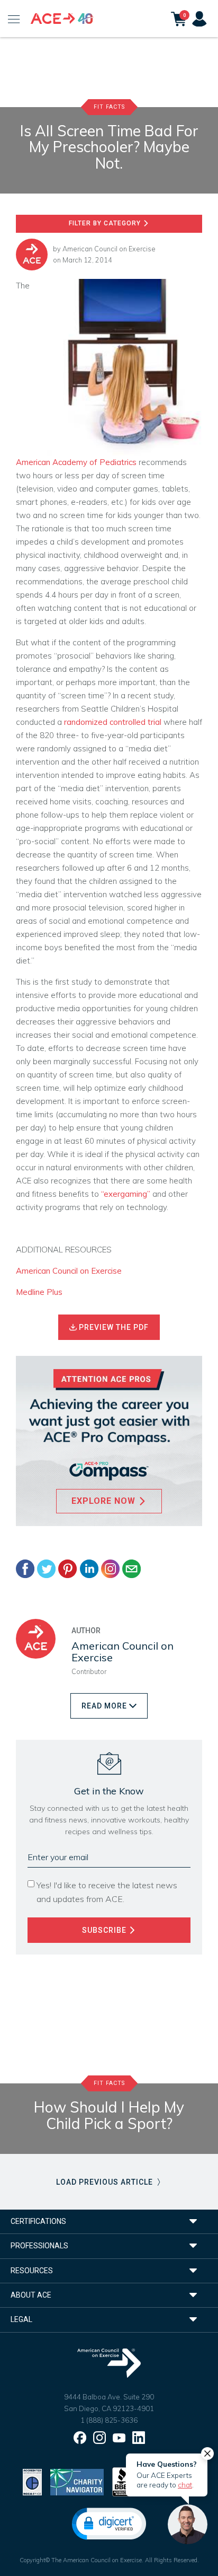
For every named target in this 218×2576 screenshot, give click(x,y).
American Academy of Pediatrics (76, 462)
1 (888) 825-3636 (109, 2420)
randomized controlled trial (113, 722)
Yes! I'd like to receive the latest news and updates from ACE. (107, 1892)
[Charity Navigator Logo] (77, 2481)
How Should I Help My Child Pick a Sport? (109, 2115)
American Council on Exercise (109, 249)
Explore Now (105, 1501)
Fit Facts (109, 107)
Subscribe (105, 1930)
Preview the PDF (113, 1327)
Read (104, 1706)
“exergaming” (126, 1194)
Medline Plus (39, 1292)
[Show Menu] (14, 19)
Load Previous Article (106, 2182)
